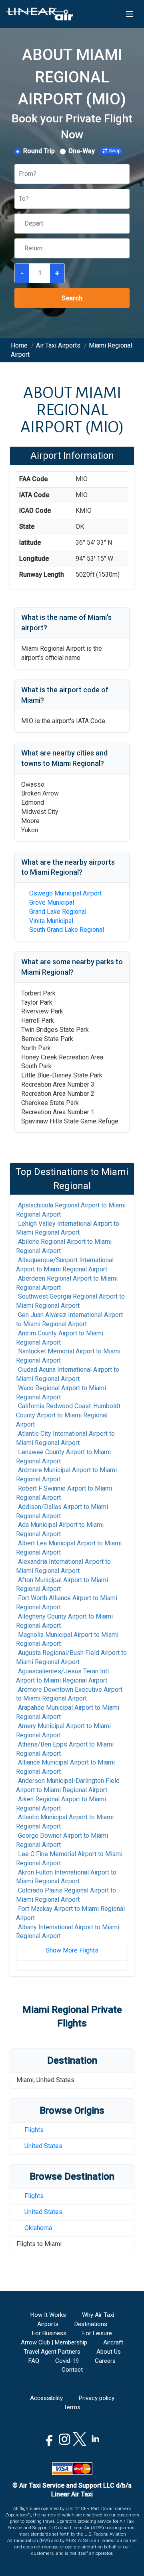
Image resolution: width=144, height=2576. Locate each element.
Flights (34, 2130)
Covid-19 (67, 2361)
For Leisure (97, 2333)
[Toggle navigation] (130, 14)
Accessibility (46, 2398)
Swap (115, 151)
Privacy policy (97, 2398)
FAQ (34, 2361)
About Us (109, 2352)
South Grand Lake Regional (67, 930)
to (71, 1210)
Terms (72, 2407)
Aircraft (113, 2342)
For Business (49, 2333)
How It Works (48, 2315)
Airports (48, 2324)
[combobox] (20, 174)
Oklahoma (38, 2228)
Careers (105, 2361)
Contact (72, 2370)
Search (72, 298)
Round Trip (39, 151)
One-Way (82, 151)
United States (43, 2146)
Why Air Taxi (98, 2315)
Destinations (91, 2324)
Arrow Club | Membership (54, 2342)
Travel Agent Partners (52, 2352)
